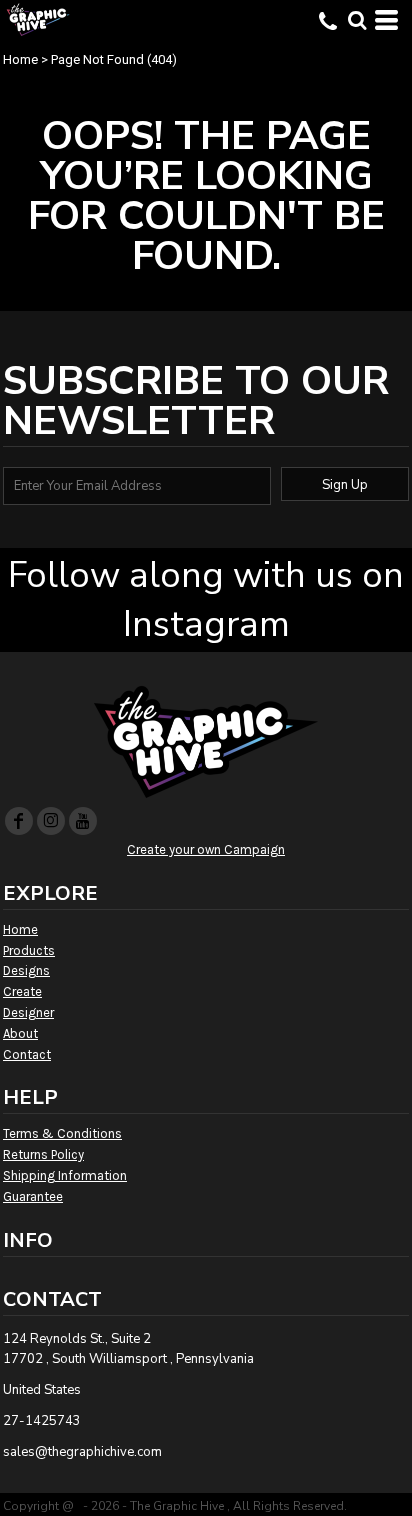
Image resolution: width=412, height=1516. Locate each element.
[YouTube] (83, 821)
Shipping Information (65, 1175)
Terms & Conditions (62, 1133)
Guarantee (33, 1196)
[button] (357, 20)
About (20, 1033)
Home (20, 59)
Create (22, 991)
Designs (26, 970)
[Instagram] (51, 821)
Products (29, 950)
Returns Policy (43, 1154)
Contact (27, 1054)
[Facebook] (19, 821)
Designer (28, 1012)
